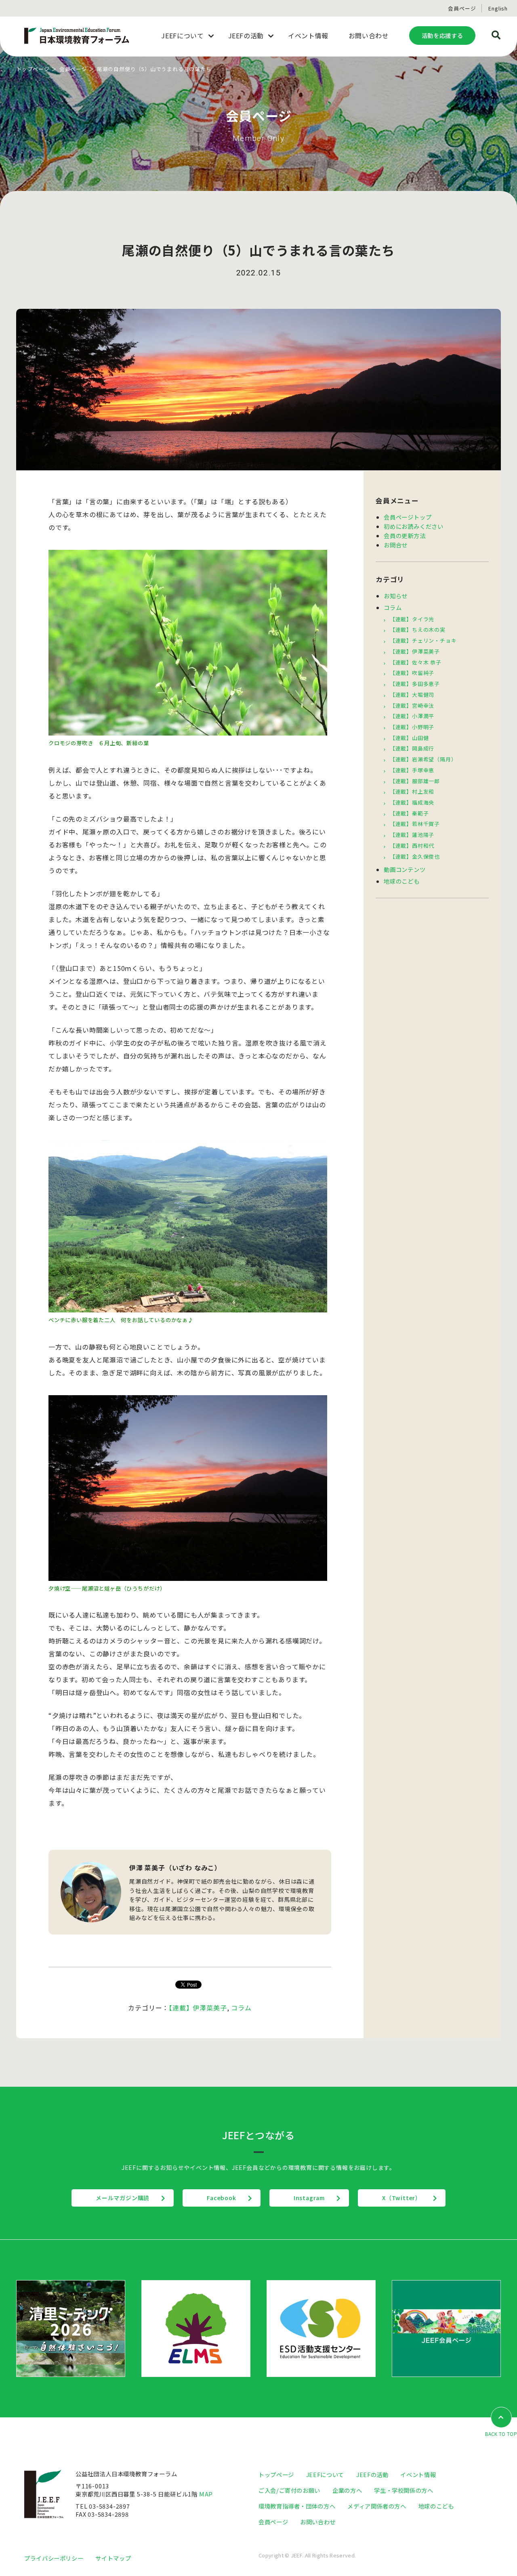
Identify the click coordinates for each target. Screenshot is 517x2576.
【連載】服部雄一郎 (415, 781)
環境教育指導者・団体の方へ (297, 2506)
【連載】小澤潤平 (412, 716)
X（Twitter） (402, 2198)
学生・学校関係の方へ (404, 2490)
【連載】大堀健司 (412, 695)
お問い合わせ (318, 2522)
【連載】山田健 (409, 738)
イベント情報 (418, 2474)
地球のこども (402, 881)
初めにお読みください (414, 526)
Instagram (309, 2198)
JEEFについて (325, 2474)
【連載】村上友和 (412, 791)
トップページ (33, 69)
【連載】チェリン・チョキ (423, 640)
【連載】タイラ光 (412, 619)
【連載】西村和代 (412, 846)
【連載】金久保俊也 (415, 856)
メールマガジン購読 (123, 2198)
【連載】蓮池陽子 (412, 835)
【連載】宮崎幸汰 (412, 705)
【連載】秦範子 (409, 813)
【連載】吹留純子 (412, 673)
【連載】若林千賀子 (415, 824)
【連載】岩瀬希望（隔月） (423, 759)
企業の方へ (347, 2490)
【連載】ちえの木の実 (418, 630)
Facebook (221, 2198)
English (498, 8)
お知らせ (396, 596)
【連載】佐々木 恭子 (416, 662)
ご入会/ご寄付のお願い (289, 2490)
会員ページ (462, 8)
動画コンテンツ (405, 869)
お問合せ (396, 545)
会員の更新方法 (405, 536)
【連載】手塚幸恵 (412, 770)
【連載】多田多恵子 (415, 684)
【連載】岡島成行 (412, 748)
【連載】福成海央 (412, 802)
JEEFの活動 (372, 2474)
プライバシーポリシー (54, 2558)
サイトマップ (113, 2558)
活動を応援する (442, 35)
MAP (206, 2494)
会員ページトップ (408, 517)
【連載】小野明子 (412, 727)
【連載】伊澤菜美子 (198, 2008)
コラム (241, 2008)
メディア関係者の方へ (377, 2506)
